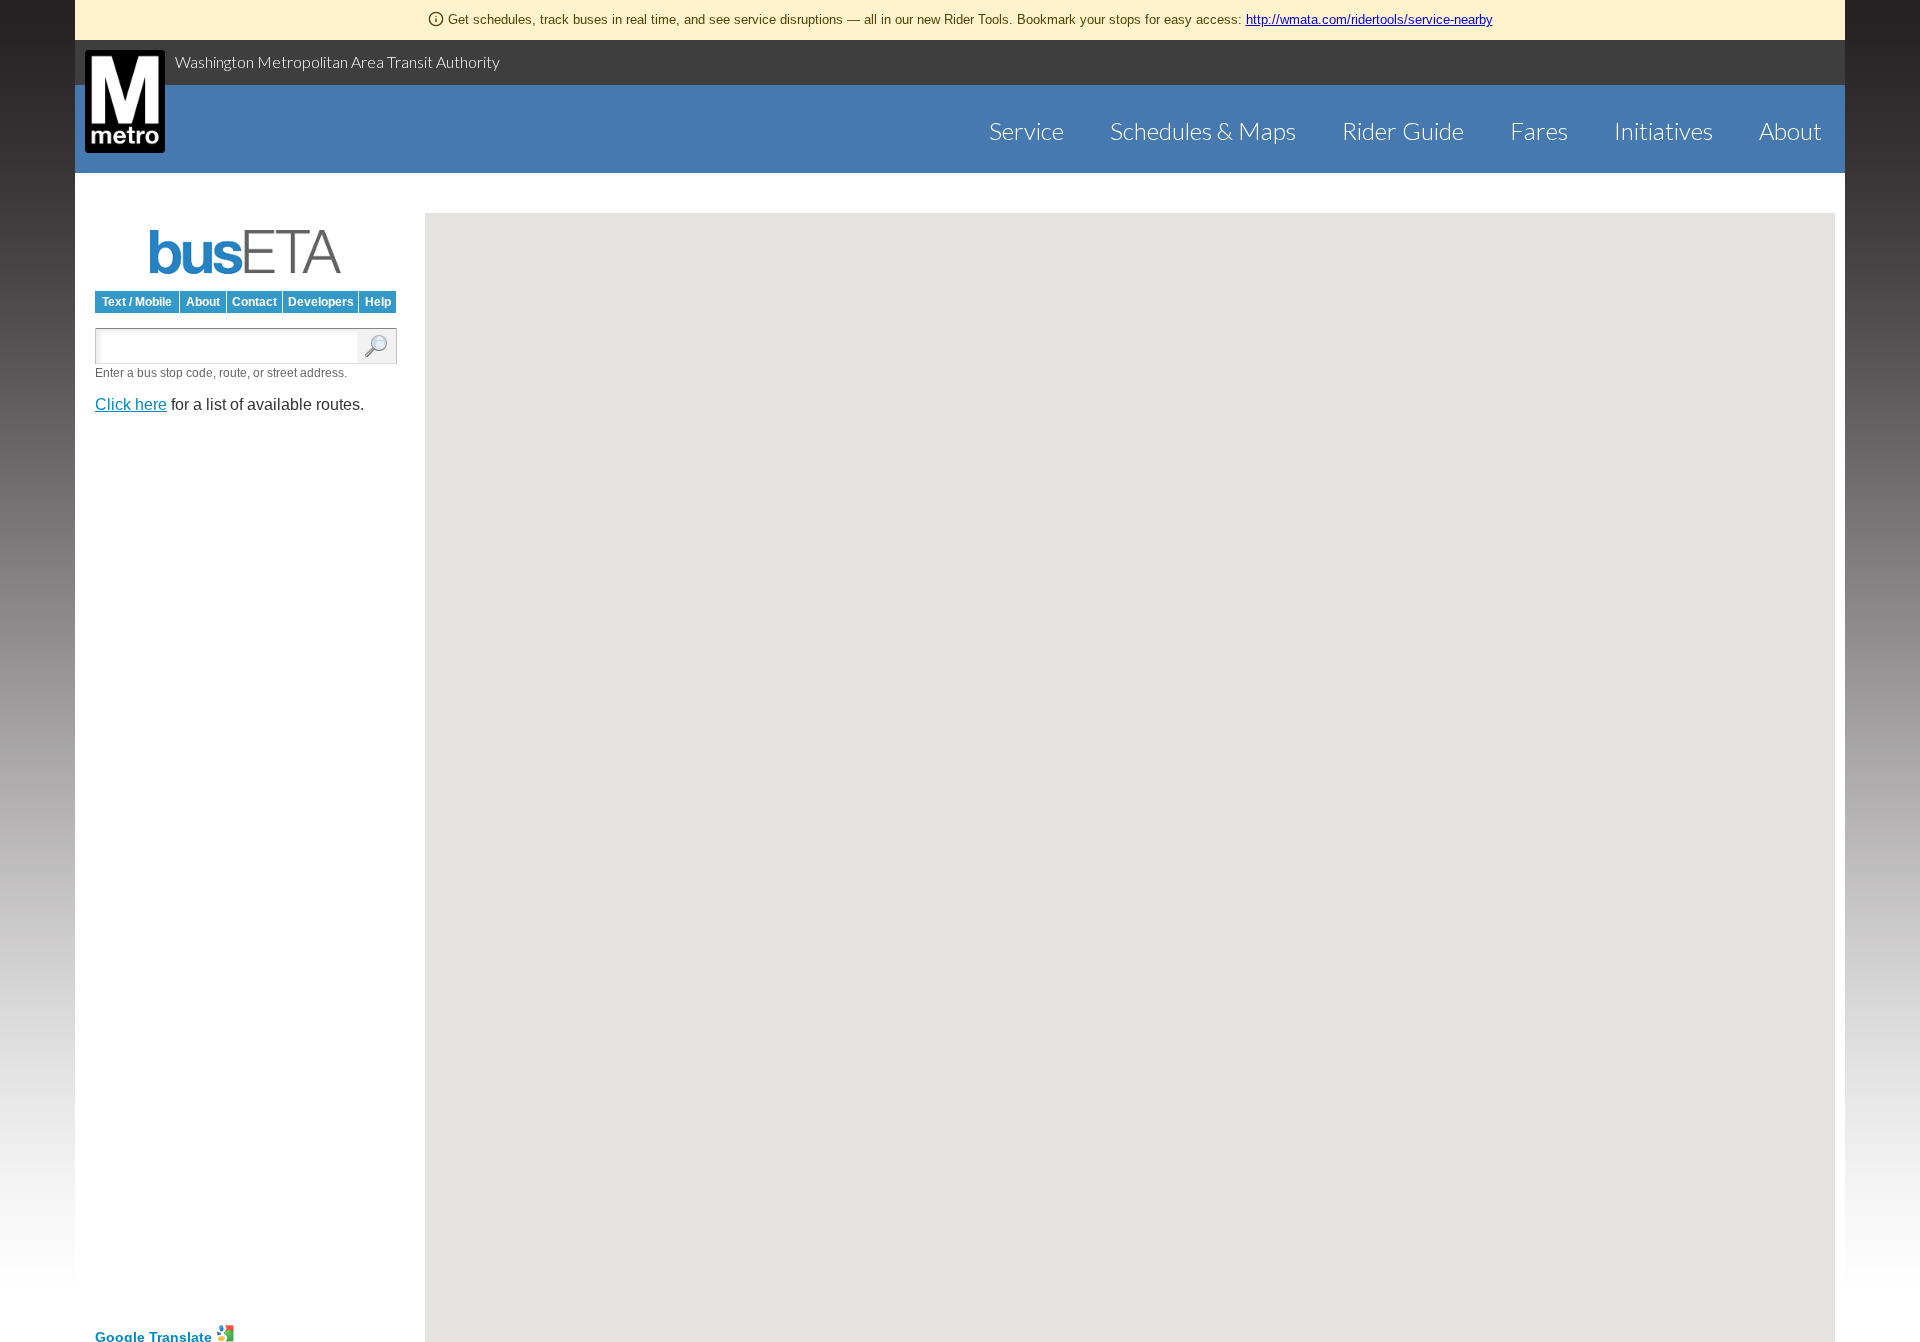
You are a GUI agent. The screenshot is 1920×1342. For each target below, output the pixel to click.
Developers (321, 302)
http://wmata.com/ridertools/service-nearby (1369, 19)
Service (1026, 130)
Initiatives (1663, 130)
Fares (1539, 130)
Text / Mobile (137, 302)
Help (378, 302)
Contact (254, 302)
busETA (246, 252)
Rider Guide (1403, 130)
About (1790, 130)
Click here (131, 404)
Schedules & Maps (1203, 130)
